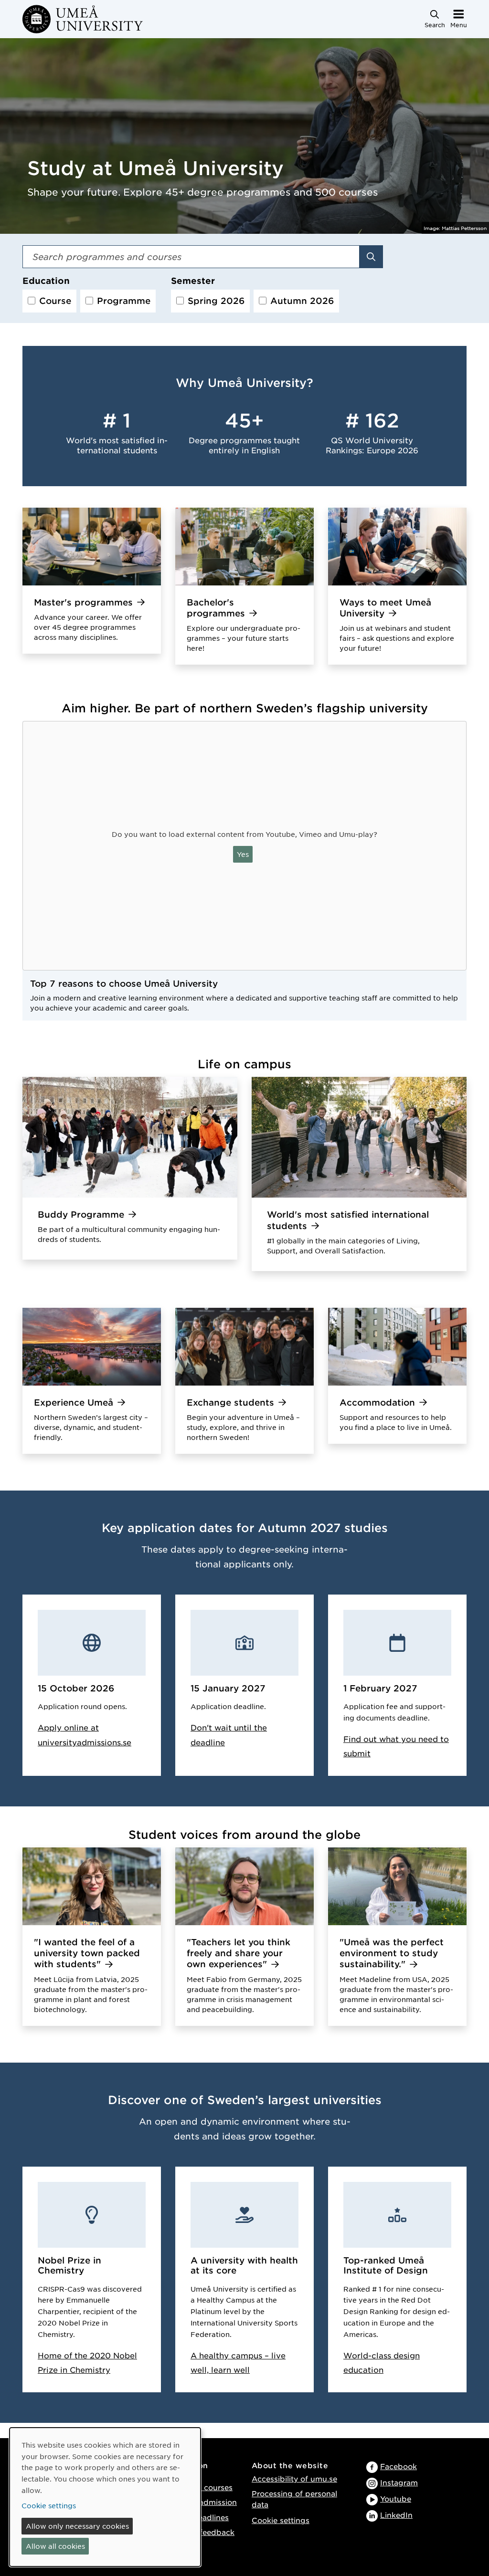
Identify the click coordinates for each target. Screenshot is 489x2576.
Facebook (399, 2466)
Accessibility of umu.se (294, 2478)
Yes (243, 854)
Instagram (399, 2482)
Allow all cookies (55, 2546)
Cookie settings (281, 2520)
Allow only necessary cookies (77, 2526)
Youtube (396, 2498)
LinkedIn (396, 2515)
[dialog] (105, 2497)
